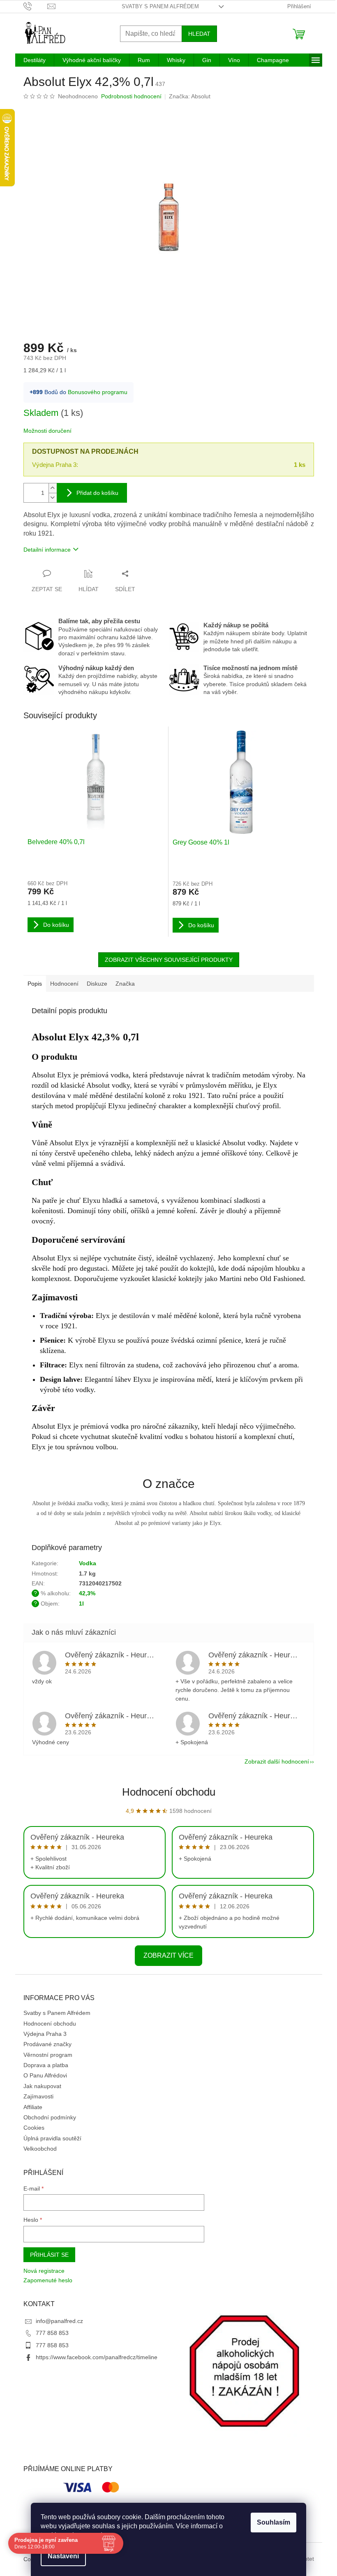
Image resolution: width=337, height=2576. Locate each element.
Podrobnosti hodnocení (131, 96)
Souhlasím (274, 2522)
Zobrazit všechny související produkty (169, 960)
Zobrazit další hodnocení (277, 1761)
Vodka (88, 1563)
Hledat (199, 34)
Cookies (34, 2128)
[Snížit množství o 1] (53, 498)
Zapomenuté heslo (48, 2280)
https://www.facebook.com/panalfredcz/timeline (97, 2357)
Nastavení (63, 2556)
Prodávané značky (47, 2044)
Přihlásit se (49, 2255)
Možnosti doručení (47, 431)
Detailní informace (47, 550)
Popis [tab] (35, 984)
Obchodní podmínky (50, 2117)
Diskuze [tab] (97, 984)
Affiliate (33, 2107)
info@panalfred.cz (59, 2321)
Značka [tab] (125, 984)
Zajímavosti (38, 2096)
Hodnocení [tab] (64, 984)
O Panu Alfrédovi (45, 2075)
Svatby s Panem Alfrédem (160, 6)
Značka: (190, 96)
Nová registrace (44, 2271)
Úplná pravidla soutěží (52, 2138)
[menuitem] (35, 60)
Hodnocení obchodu (169, 1792)
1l (81, 1604)
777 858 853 (52, 2333)
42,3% (87, 1593)
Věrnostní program (48, 2055)
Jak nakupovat (42, 2086)
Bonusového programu (98, 392)
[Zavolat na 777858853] (36, 6)
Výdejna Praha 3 (45, 2034)
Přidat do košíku (97, 493)
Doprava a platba (46, 2065)
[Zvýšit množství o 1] (53, 488)
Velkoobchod (40, 2149)
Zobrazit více (168, 1955)
